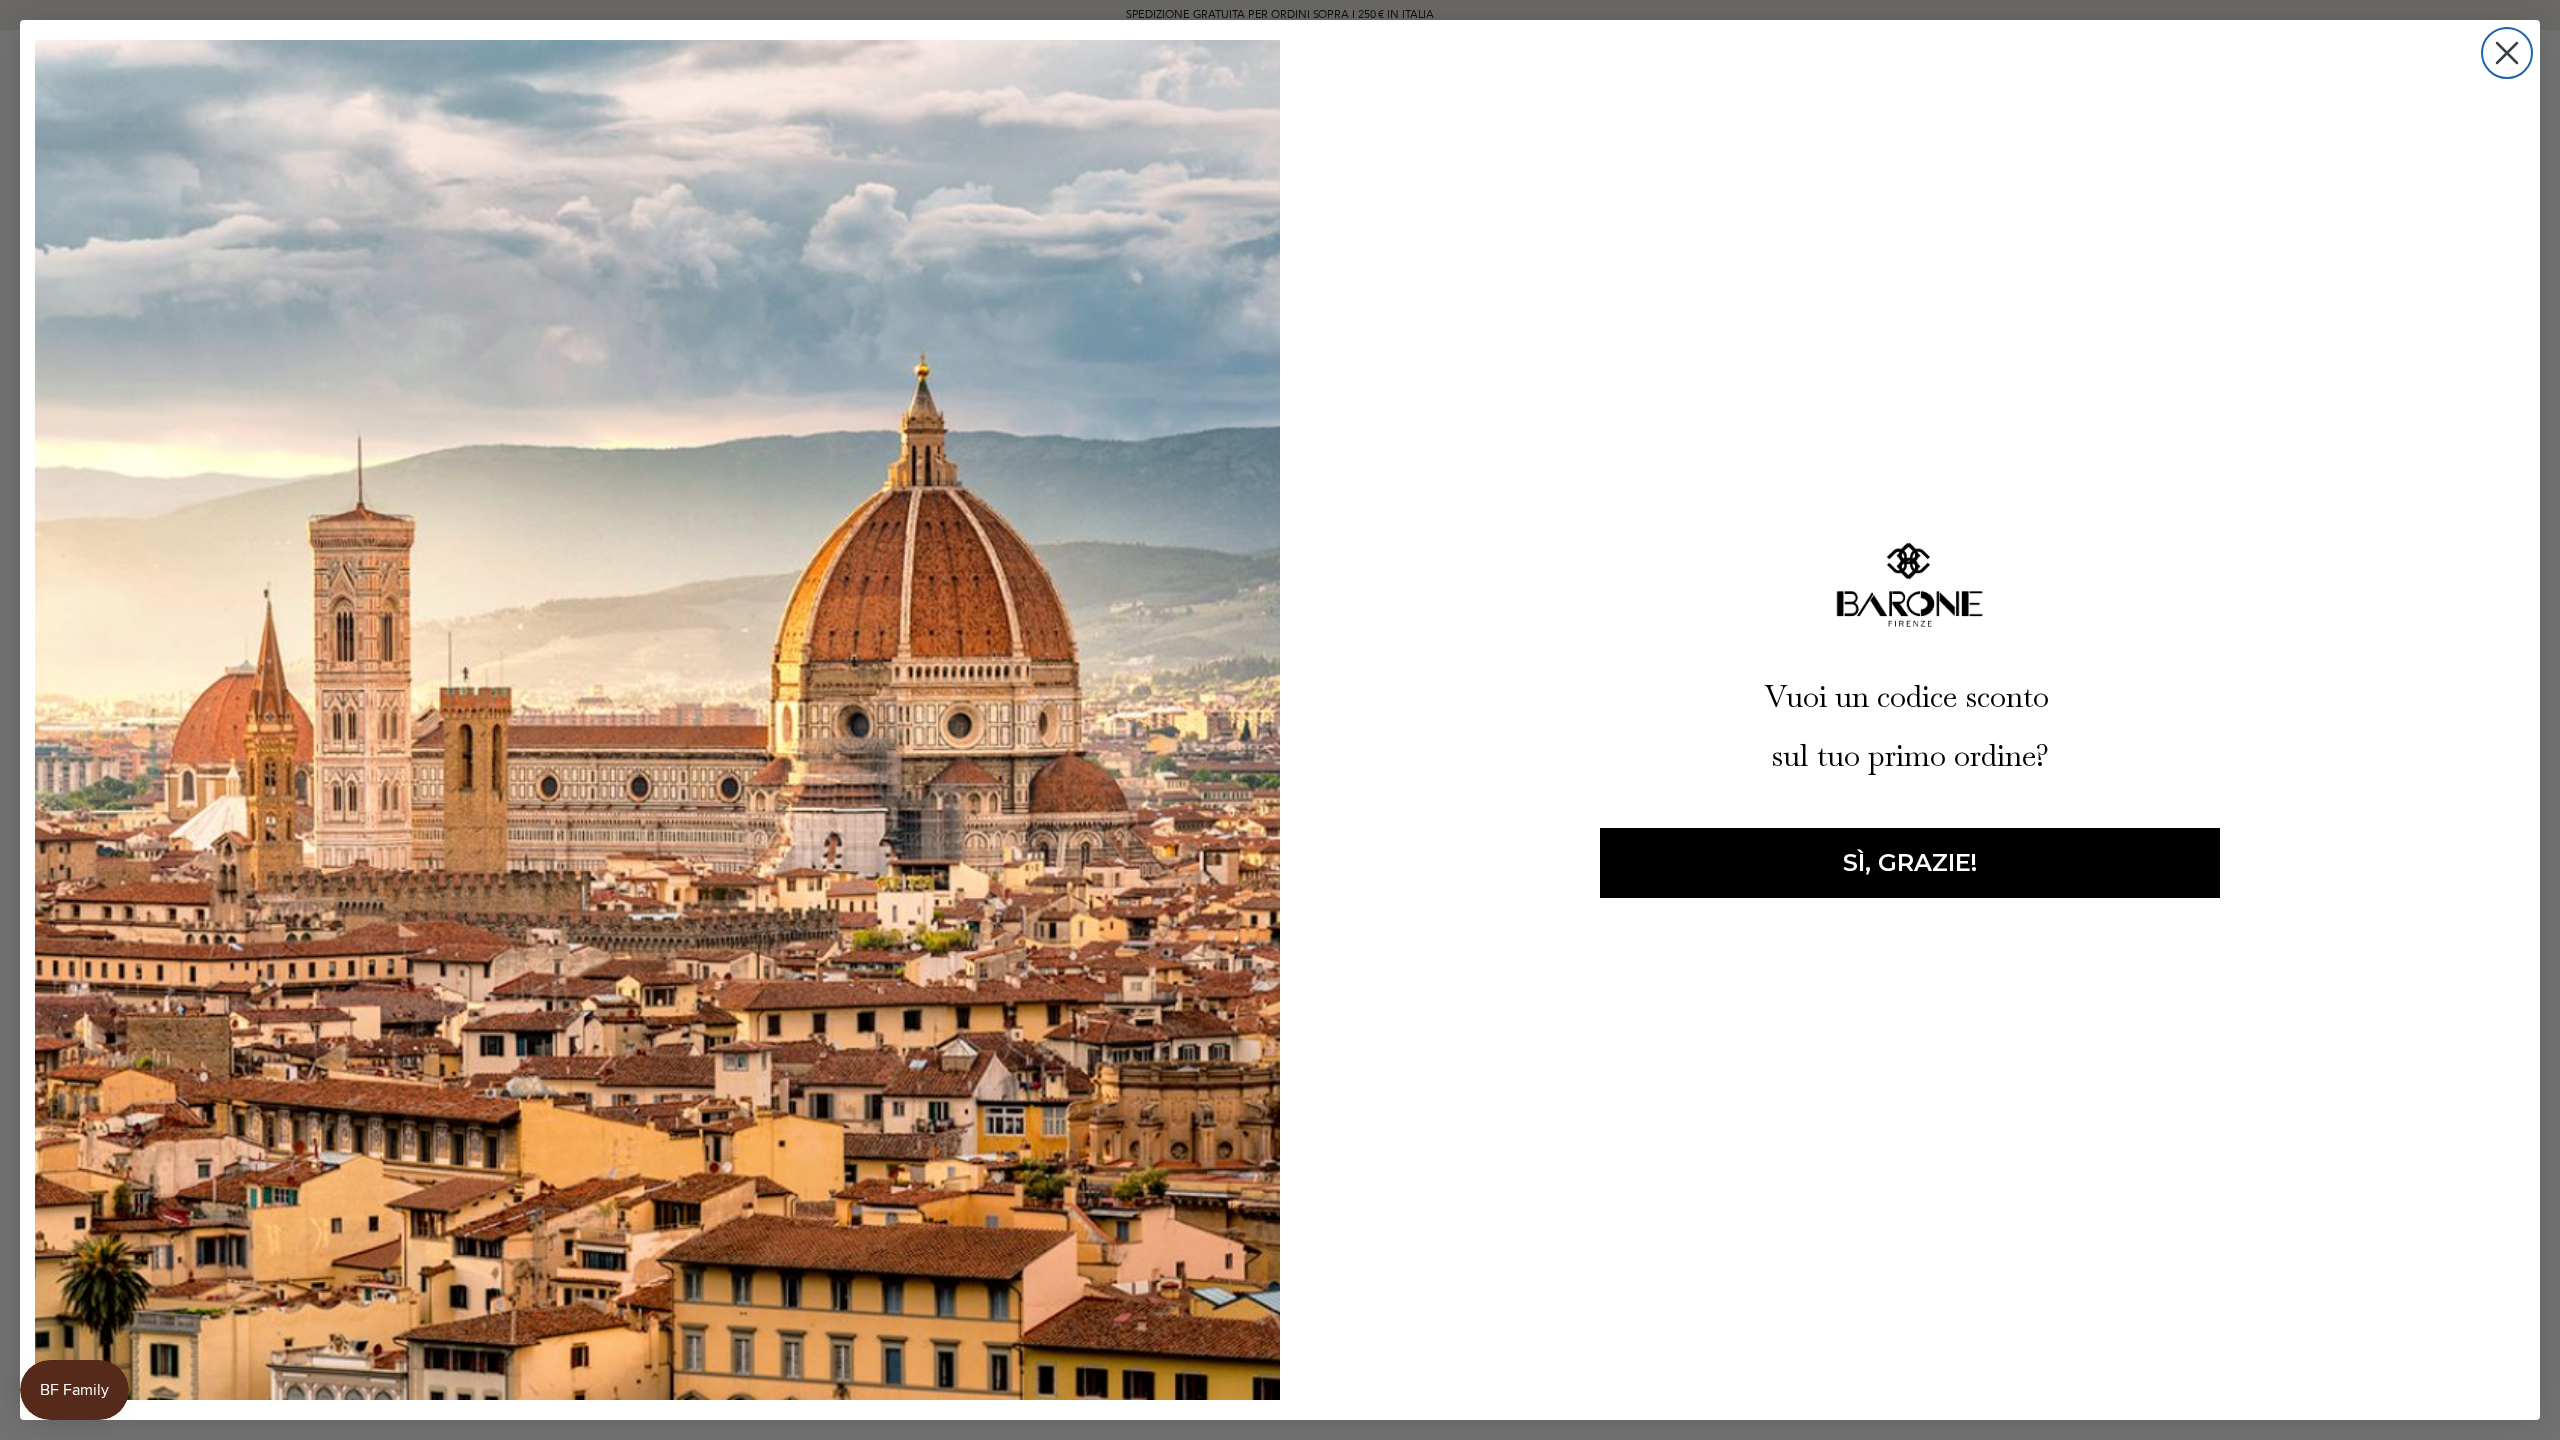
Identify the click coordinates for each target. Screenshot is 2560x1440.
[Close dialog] (2507, 53)
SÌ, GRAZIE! (1910, 862)
